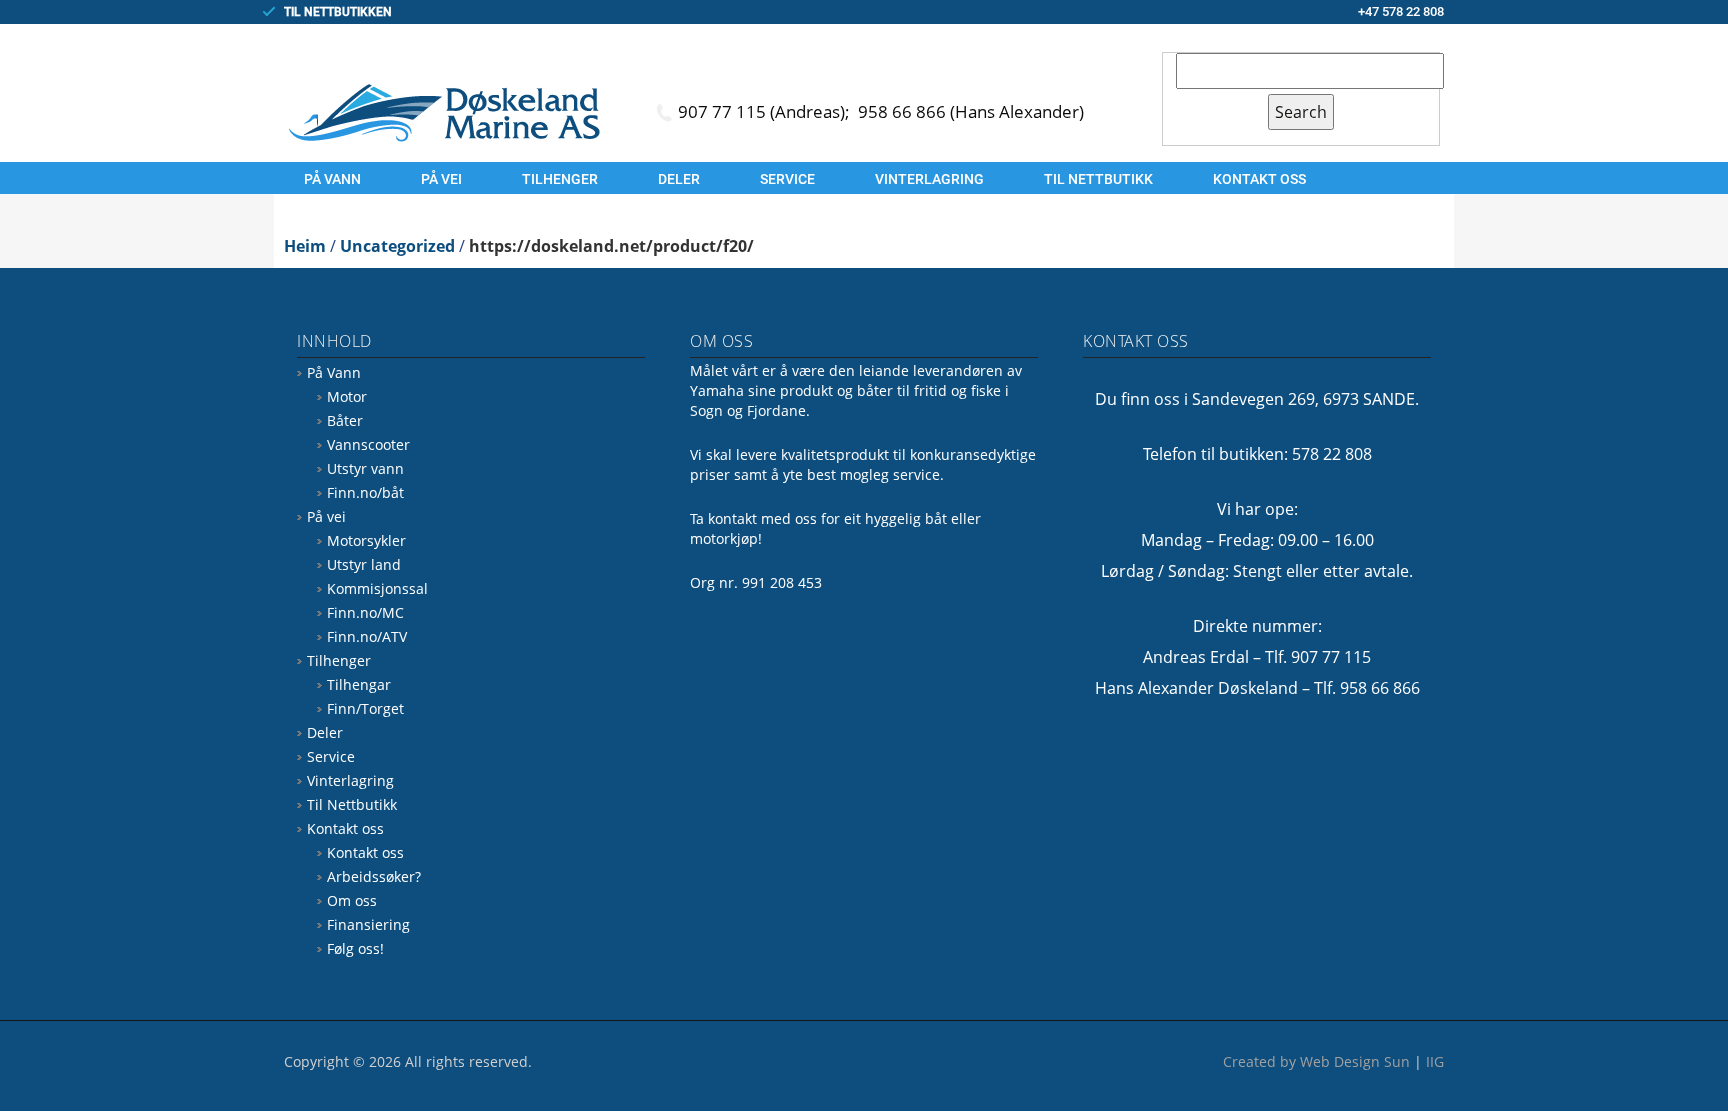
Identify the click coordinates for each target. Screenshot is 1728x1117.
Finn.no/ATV (367, 636)
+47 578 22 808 (1401, 11)
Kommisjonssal (377, 588)
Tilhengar (359, 684)
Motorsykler (366, 540)
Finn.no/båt (365, 492)
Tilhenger (560, 179)
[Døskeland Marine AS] (444, 112)
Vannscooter (368, 444)
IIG (1435, 1061)
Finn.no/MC (365, 612)
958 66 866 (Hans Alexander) (971, 111)
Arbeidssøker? (374, 876)
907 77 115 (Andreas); (766, 111)
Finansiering (368, 924)
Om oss (352, 900)
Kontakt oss (1259, 179)
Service (787, 179)
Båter (345, 420)
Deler (679, 179)
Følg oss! (355, 948)
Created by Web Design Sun (1316, 1061)
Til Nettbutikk (1098, 179)
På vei (441, 179)
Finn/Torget (365, 708)
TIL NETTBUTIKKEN (338, 12)
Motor (347, 396)
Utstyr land (364, 564)
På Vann (332, 179)
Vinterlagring (929, 179)
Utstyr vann (365, 468)
